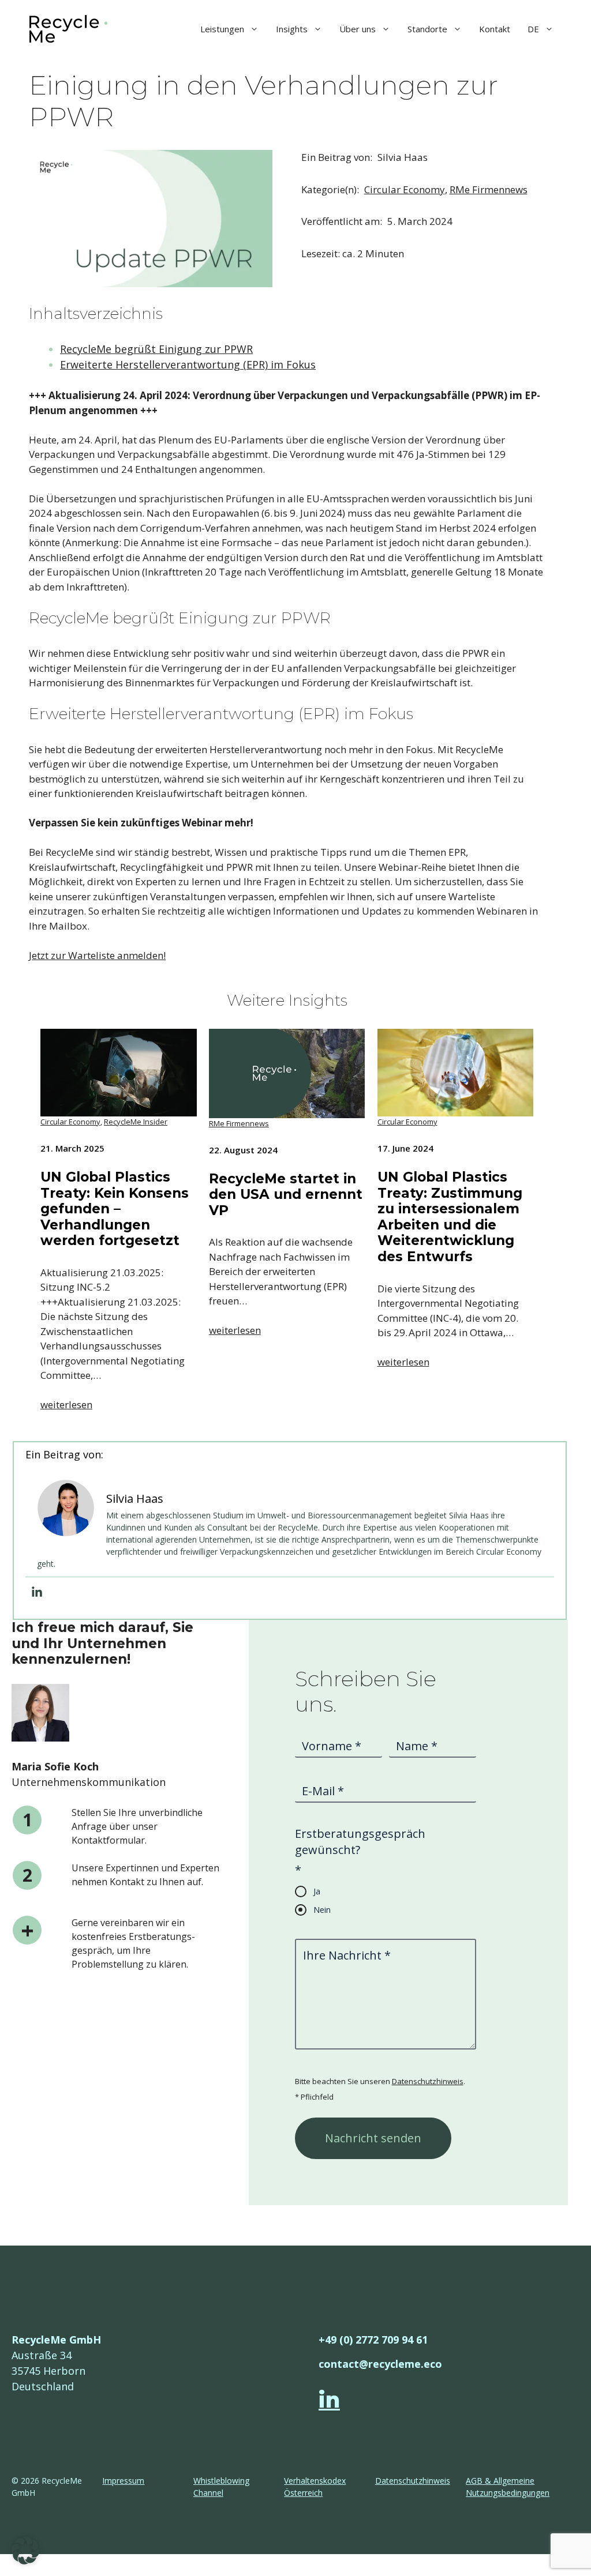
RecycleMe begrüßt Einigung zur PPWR (156, 349)
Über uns (358, 29)
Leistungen (222, 29)
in (329, 2400)
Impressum (123, 2481)
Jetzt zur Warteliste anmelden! (97, 955)
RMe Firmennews (489, 189)
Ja (317, 1891)
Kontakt (495, 29)
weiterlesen (66, 1404)
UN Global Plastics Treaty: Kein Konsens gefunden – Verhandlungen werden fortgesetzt (115, 1209)
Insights (292, 29)
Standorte (427, 29)
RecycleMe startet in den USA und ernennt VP (286, 1195)
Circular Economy (405, 189)
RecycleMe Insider (136, 1122)
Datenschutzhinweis (428, 2081)
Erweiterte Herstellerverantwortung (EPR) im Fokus (188, 364)
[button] (25, 2551)
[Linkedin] (37, 1592)
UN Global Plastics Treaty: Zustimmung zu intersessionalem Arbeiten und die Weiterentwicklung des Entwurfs (450, 1217)
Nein (322, 1910)
